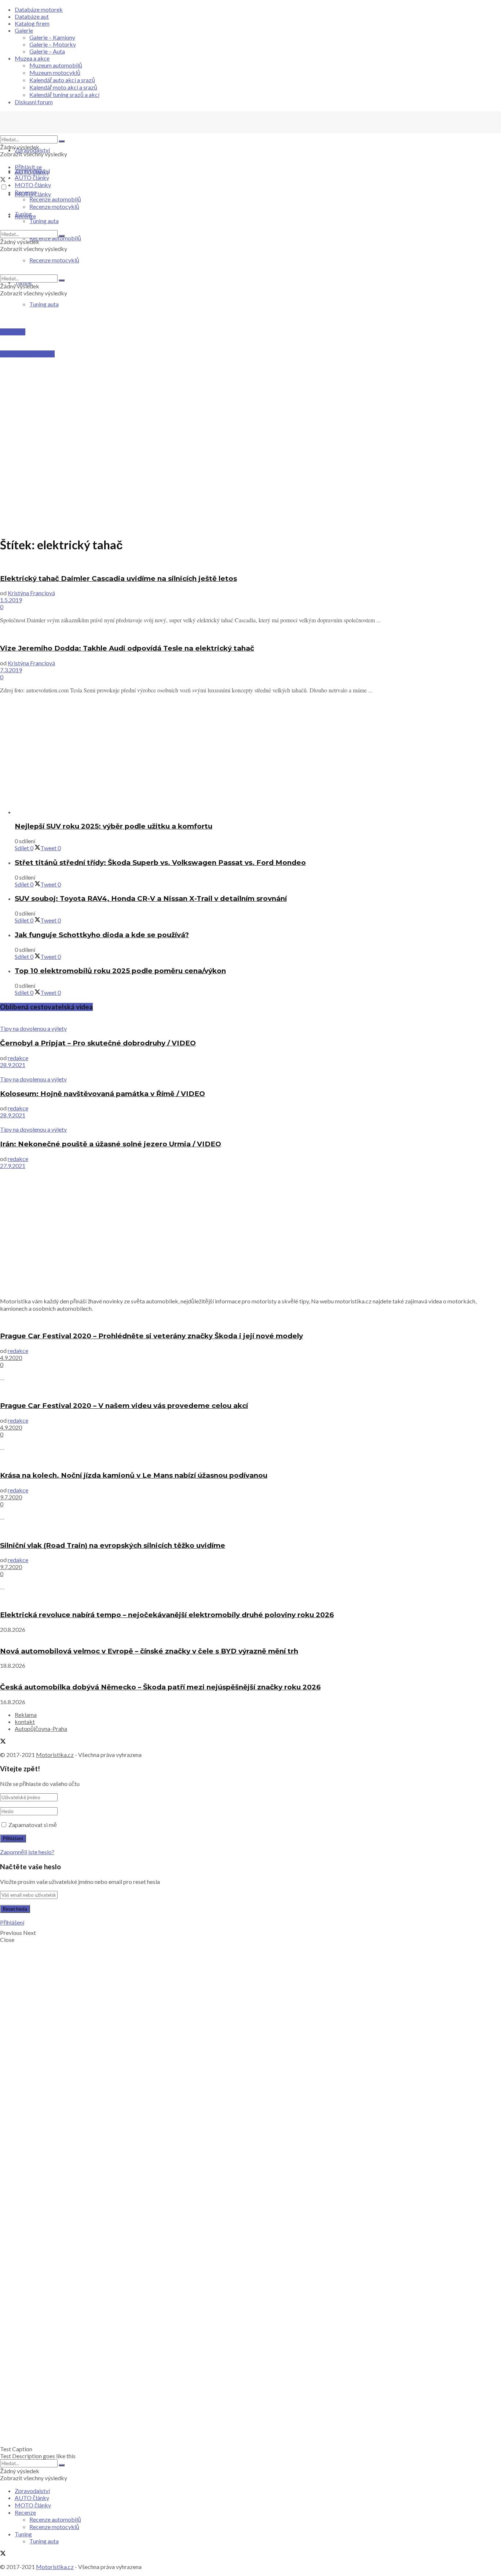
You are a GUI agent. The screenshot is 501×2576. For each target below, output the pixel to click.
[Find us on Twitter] (3, 180)
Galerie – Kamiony (52, 37)
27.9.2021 (13, 1166)
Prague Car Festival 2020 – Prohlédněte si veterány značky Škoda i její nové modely (151, 1336)
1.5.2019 (11, 600)
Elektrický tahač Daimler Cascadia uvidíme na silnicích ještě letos (118, 578)
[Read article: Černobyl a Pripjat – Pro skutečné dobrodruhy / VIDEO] (251, 1021)
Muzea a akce (32, 58)
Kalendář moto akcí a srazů (63, 87)
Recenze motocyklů (54, 206)
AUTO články (32, 177)
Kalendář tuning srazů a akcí (64, 94)
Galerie (24, 30)
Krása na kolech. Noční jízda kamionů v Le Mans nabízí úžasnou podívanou (134, 1475)
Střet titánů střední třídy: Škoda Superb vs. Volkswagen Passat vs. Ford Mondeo (160, 863)
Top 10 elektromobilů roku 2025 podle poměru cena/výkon (120, 971)
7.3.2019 (11, 670)
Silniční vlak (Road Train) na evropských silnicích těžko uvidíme (113, 1545)
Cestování (13, 332)
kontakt (25, 1722)
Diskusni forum (34, 102)
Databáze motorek (39, 9)
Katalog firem (32, 23)
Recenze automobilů (55, 199)
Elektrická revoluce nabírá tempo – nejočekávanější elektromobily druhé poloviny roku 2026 (167, 1615)
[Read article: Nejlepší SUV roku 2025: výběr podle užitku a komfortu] (258, 812)
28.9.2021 (13, 1065)
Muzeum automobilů (56, 65)
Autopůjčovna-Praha (41, 1729)
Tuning (23, 214)
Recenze (25, 192)
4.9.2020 (11, 1358)
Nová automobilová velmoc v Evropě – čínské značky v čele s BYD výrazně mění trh (149, 1651)
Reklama (26, 1715)
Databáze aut (32, 16)
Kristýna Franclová (31, 593)
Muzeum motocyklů (55, 72)
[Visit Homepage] (55, 132)
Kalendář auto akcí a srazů (62, 80)
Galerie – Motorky (53, 44)
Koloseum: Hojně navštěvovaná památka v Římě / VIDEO (103, 1094)
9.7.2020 (11, 1497)
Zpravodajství (32, 150)
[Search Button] (62, 141)
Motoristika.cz (55, 1755)
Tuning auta (44, 304)
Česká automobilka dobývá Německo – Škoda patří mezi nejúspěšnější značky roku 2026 (160, 1687)
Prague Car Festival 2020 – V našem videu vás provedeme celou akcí (124, 1406)
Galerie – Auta (47, 51)
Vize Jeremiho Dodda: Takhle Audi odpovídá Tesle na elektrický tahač (127, 648)
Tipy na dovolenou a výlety (33, 1028)
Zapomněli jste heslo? (27, 1852)
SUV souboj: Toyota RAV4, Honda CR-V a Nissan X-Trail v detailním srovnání (151, 898)
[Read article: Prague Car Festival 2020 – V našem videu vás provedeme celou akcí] (251, 1391)
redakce (18, 1058)
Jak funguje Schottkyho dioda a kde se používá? (102, 935)
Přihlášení (12, 1922)
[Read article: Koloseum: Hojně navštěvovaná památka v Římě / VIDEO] (251, 1072)
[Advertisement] (251, 373)
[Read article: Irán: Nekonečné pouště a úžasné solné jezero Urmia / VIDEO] (251, 1122)
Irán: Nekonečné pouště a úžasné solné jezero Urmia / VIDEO (111, 1144)
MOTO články (33, 185)
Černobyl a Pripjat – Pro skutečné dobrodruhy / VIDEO (98, 1043)
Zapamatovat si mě (33, 1825)
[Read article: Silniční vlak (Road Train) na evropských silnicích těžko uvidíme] (251, 1531)
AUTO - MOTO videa (27, 354)
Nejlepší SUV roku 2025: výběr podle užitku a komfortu (114, 826)
